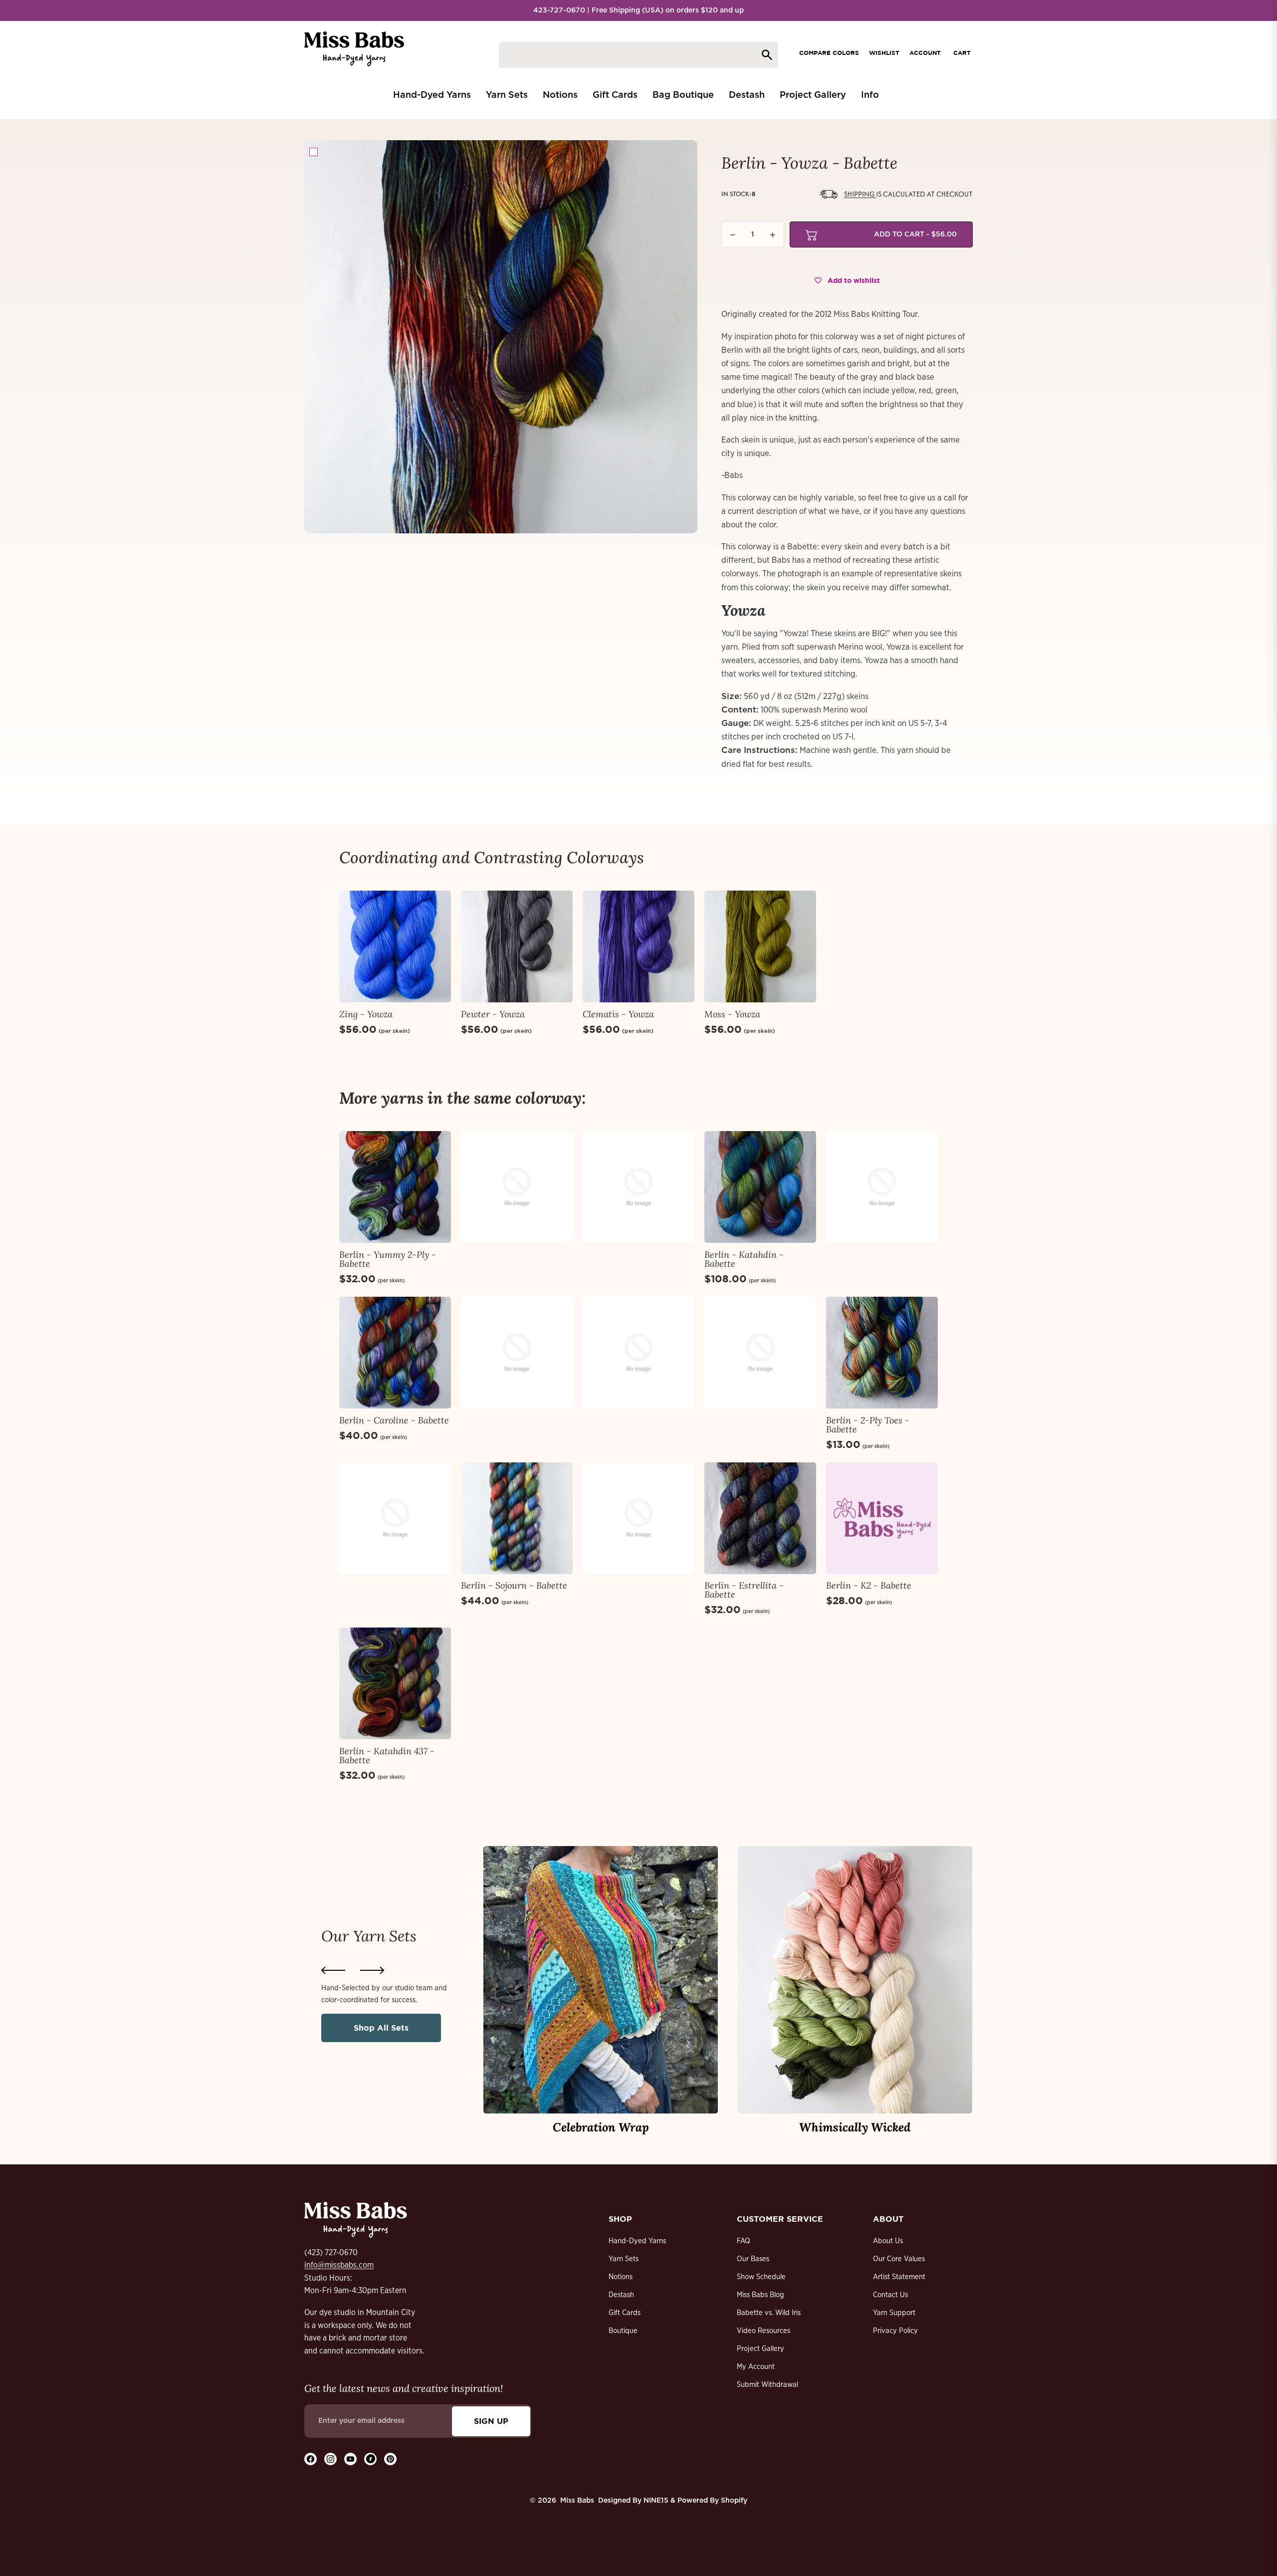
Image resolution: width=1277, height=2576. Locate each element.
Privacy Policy (895, 2331)
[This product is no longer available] (517, 1187)
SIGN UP (491, 2421)
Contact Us (890, 2295)
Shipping (860, 194)
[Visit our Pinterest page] (390, 2459)
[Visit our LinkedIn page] (370, 2459)
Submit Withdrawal (767, 2385)
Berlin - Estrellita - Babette (744, 1590)
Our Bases (753, 2259)
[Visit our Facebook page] (311, 2459)
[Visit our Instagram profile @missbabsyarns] (330, 2459)
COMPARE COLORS (829, 53)
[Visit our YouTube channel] (350, 2459)
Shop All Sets (381, 2028)
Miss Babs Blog (760, 2295)
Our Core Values (899, 2259)
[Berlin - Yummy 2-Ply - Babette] (395, 1187)
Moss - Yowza (732, 1014)
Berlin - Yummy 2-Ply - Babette (388, 1259)
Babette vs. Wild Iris (769, 2313)
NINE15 (656, 2501)
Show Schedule (761, 2277)
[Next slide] (372, 1970)
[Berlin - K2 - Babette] (882, 1518)
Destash (621, 2295)
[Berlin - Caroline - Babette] (395, 1353)
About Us (888, 2241)
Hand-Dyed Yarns (637, 2241)
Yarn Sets (624, 2259)
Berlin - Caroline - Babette (394, 1420)
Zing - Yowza (366, 1014)
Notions (621, 2277)
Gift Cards (625, 2313)
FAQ (744, 2241)
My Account (756, 2367)
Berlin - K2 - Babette (869, 1585)
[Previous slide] (333, 1970)
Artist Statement (899, 2277)
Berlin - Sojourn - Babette (514, 1585)
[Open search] (638, 55)
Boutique (623, 2331)
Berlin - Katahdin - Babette (744, 1259)
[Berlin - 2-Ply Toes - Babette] (882, 1353)
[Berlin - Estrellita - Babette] (760, 1518)
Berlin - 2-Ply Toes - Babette (868, 1425)
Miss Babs (577, 2501)
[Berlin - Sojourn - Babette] (517, 1518)
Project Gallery (760, 2349)
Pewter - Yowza (493, 1014)
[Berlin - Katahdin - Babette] (760, 1187)
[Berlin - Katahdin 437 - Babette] (395, 1683)
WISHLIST (884, 53)
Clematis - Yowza (618, 1014)
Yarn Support (894, 2313)
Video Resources (763, 2331)
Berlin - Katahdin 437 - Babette (387, 1756)
